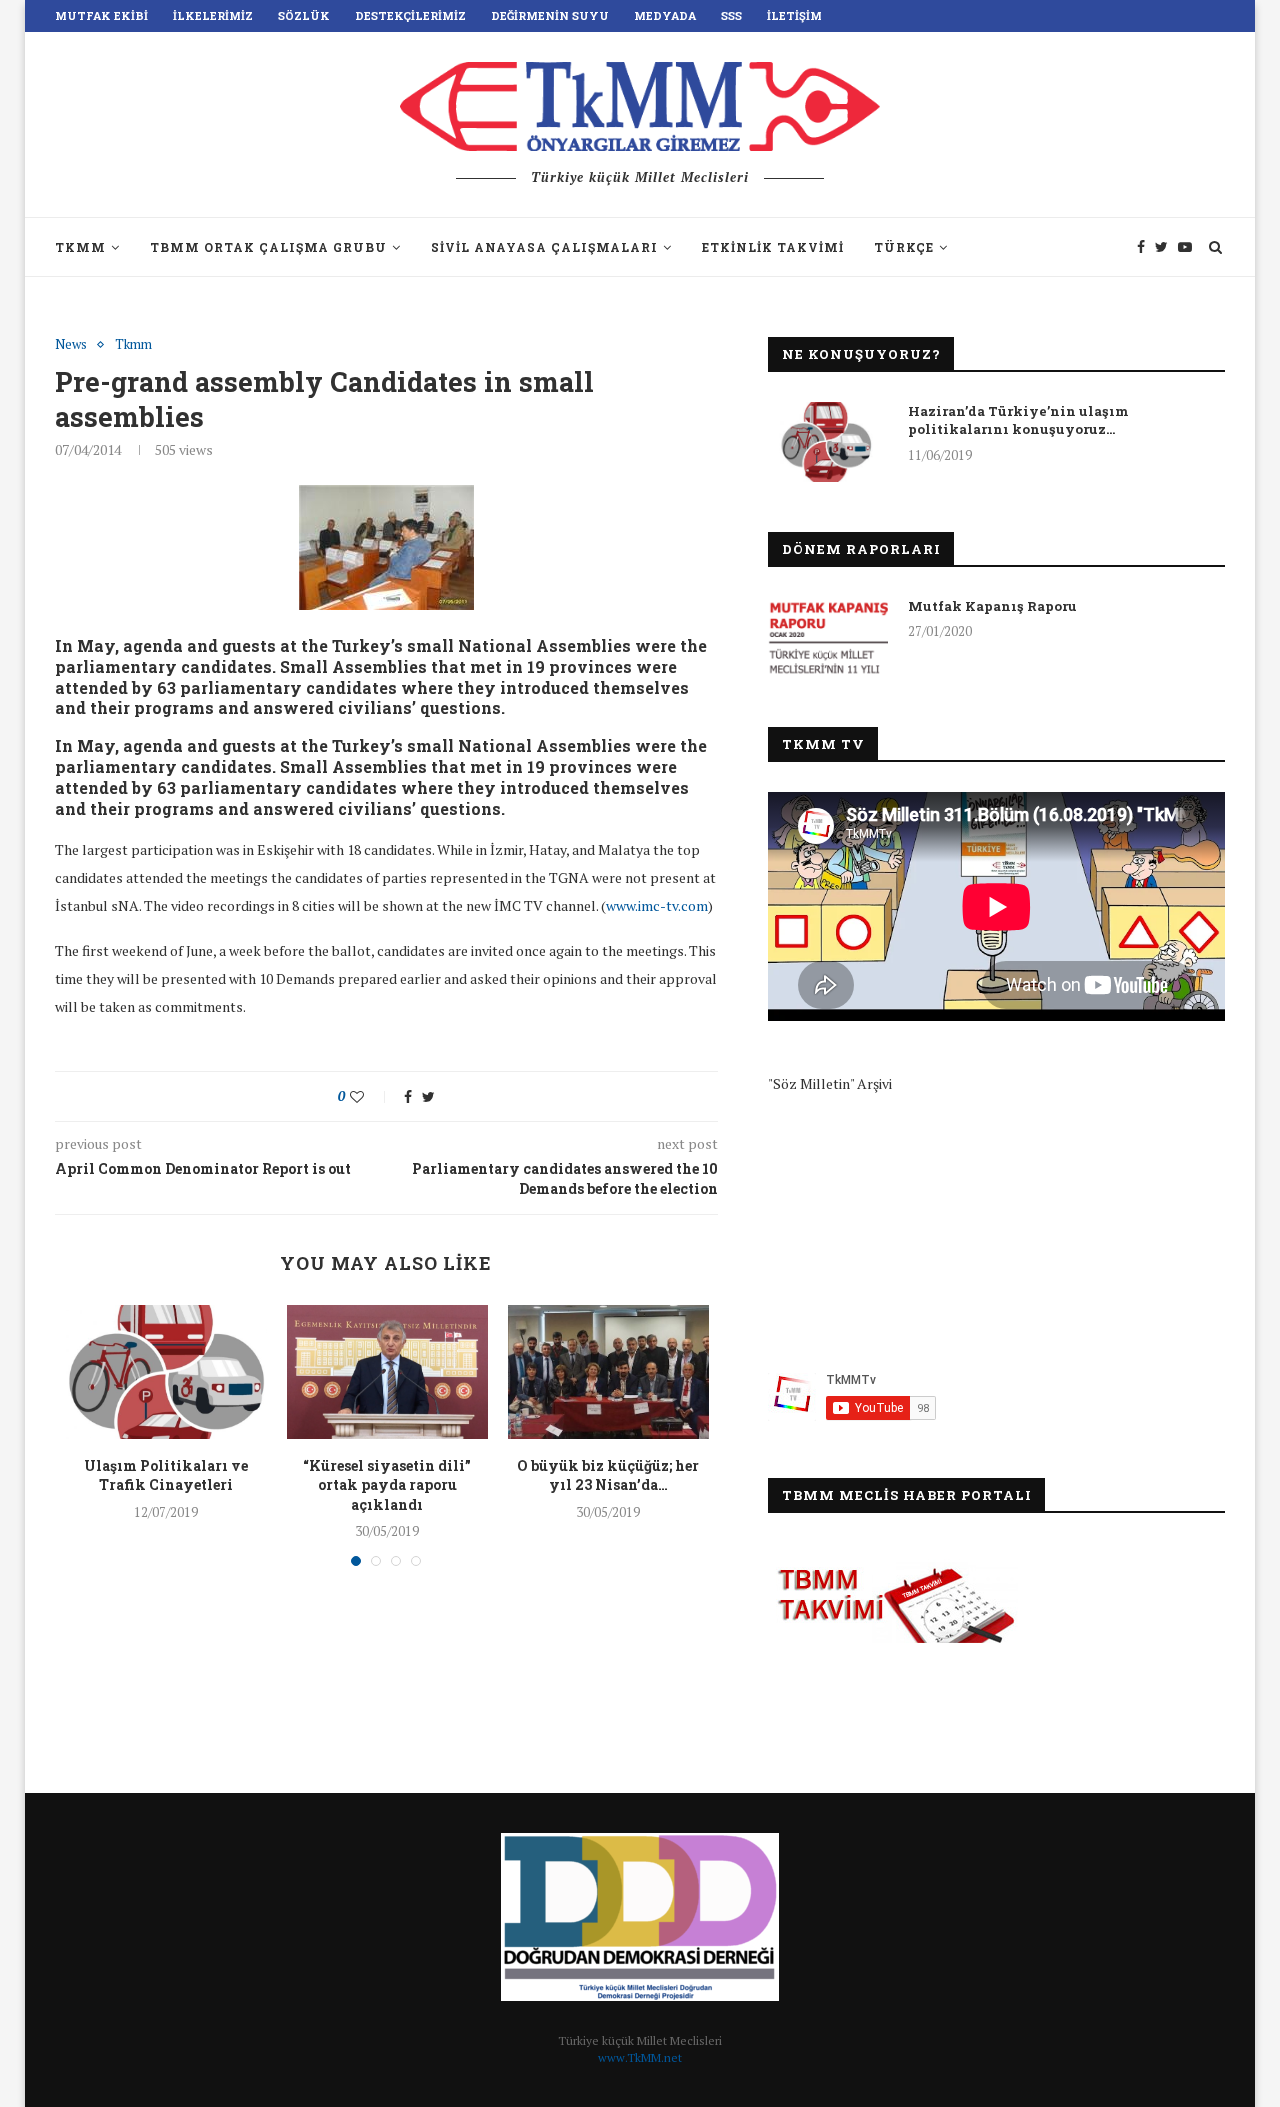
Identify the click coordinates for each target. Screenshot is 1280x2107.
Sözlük (304, 15)
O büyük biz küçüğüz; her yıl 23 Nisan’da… (608, 1475)
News (71, 345)
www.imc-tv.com (657, 905)
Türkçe (904, 247)
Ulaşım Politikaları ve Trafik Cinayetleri (166, 1475)
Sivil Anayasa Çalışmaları (544, 247)
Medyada (665, 15)
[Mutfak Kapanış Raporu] (828, 637)
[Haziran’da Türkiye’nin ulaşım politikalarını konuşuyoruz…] (828, 442)
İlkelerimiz (213, 15)
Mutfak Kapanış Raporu (992, 606)
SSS (731, 15)
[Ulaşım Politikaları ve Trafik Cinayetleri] (166, 1372)
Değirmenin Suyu (550, 15)
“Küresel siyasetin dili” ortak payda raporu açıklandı (387, 1485)
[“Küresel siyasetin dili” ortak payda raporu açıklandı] (387, 1372)
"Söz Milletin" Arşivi (830, 1083)
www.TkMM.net (640, 2057)
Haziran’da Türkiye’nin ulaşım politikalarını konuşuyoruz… (1018, 420)
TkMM (80, 247)
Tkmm (133, 345)
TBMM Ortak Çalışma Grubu (268, 247)
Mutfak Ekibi (101, 15)
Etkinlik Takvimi (773, 247)
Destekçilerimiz (410, 15)
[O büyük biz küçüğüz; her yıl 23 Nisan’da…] (608, 1372)
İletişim (794, 15)
